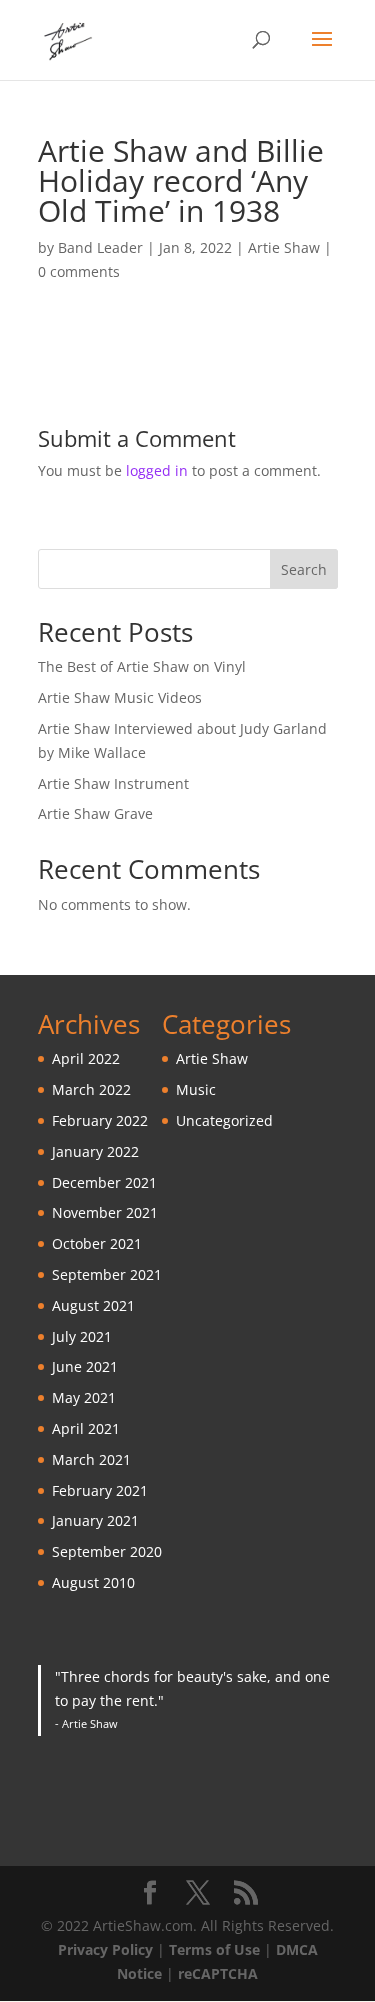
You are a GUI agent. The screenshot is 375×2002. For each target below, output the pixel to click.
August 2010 (93, 1582)
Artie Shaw (284, 247)
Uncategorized (224, 1120)
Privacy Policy (105, 1949)
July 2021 (82, 1336)
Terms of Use (214, 1949)
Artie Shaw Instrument (113, 783)
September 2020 (107, 1551)
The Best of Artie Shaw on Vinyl (142, 666)
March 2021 (91, 1459)
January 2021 (95, 1520)
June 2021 (85, 1366)
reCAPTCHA (218, 1973)
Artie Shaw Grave (95, 813)
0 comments (79, 271)
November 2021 (105, 1212)
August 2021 (93, 1305)
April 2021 (86, 1428)
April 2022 (86, 1058)
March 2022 (91, 1089)
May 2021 (84, 1397)
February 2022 (100, 1120)
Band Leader (100, 247)
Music (196, 1089)
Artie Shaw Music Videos (120, 697)
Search (304, 569)
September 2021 (107, 1274)
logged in (157, 470)
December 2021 (104, 1182)
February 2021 (100, 1490)
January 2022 (95, 1151)
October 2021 (97, 1243)
